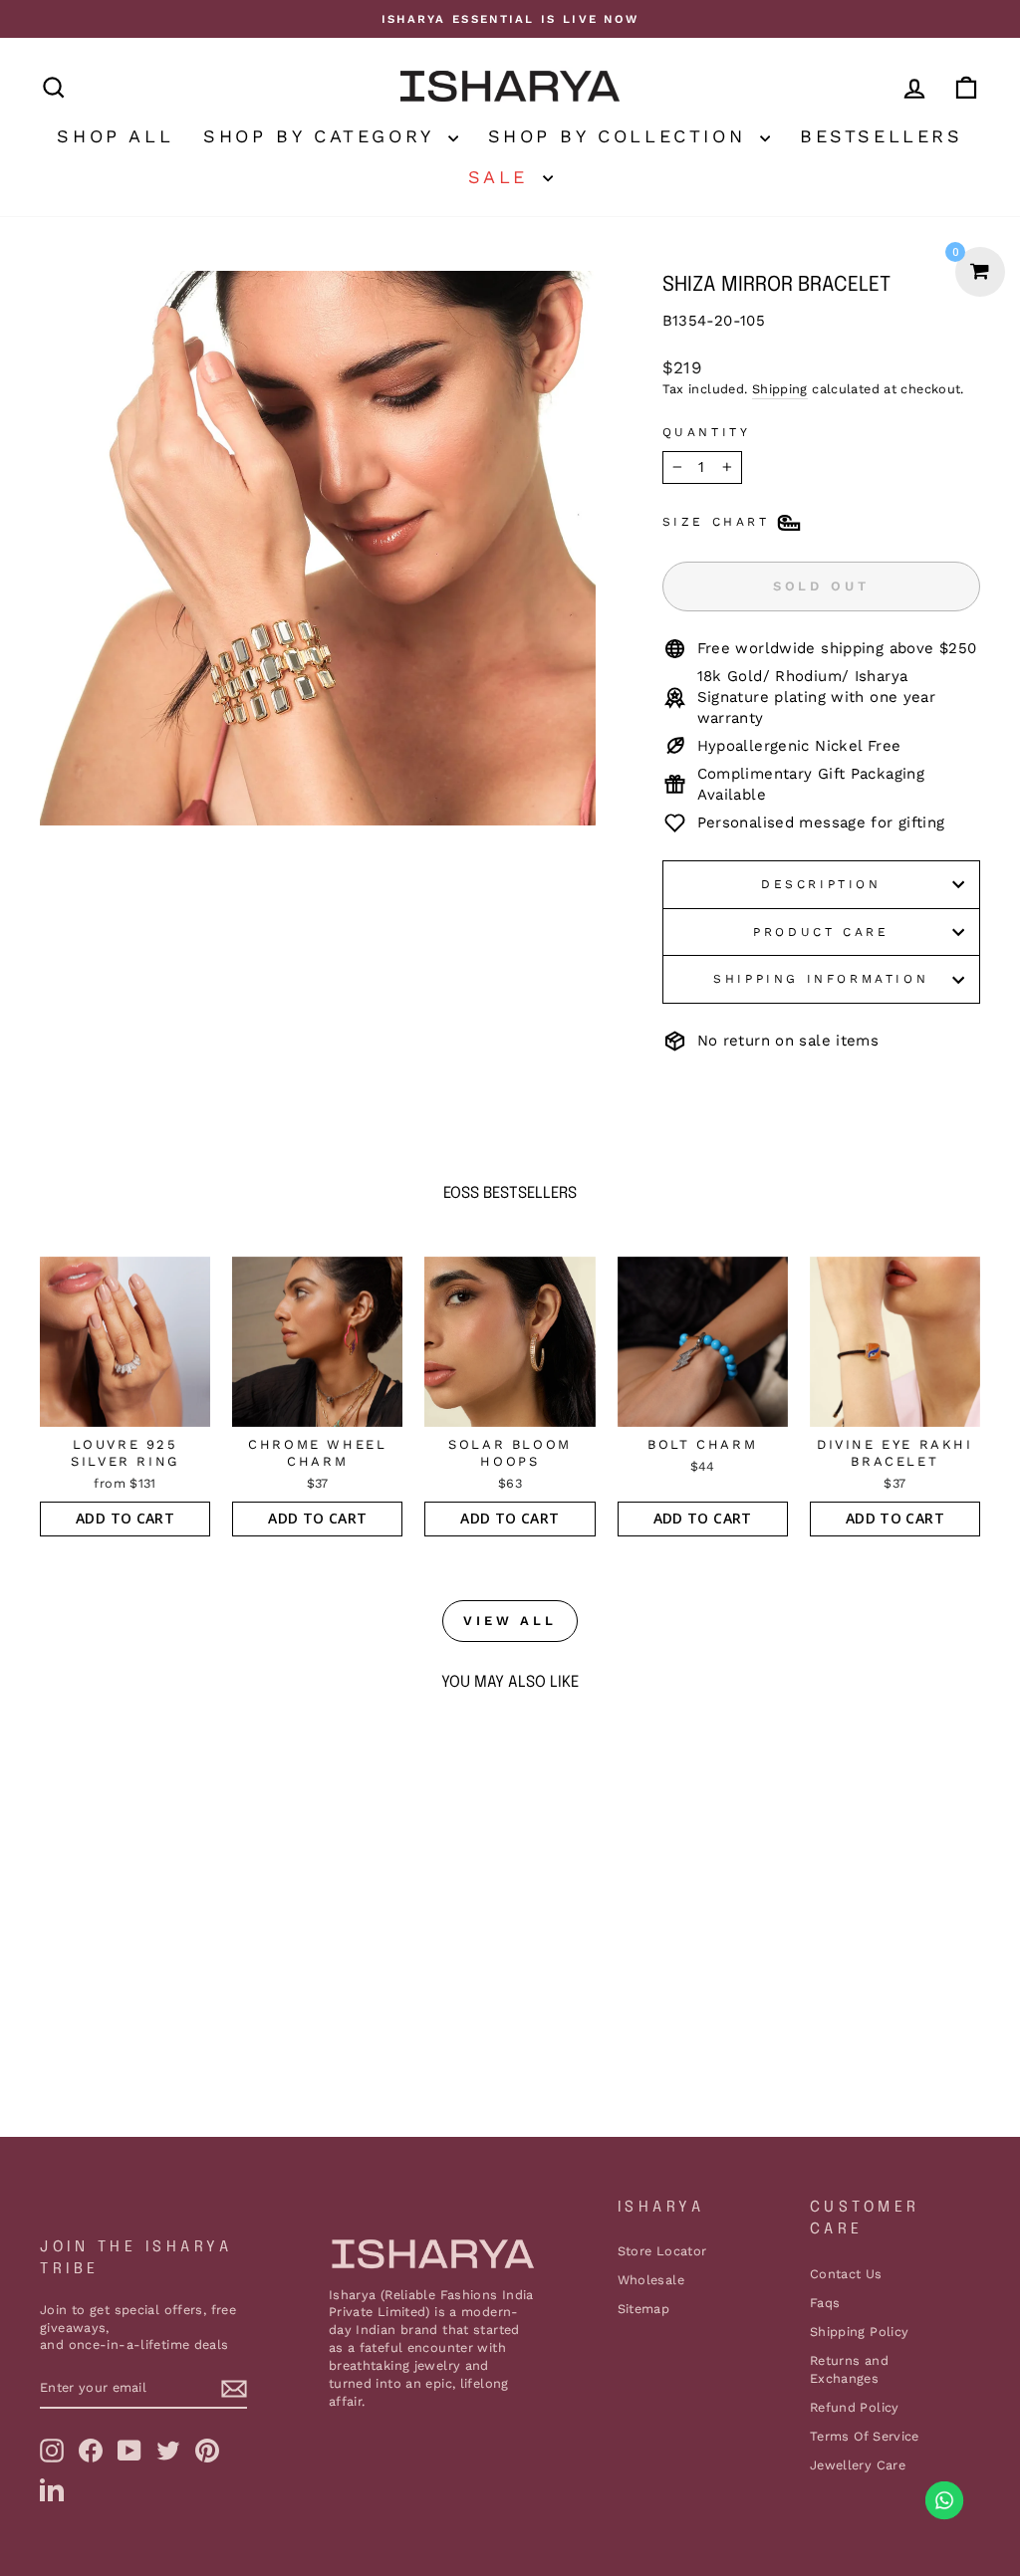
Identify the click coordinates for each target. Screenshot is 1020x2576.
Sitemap (644, 2309)
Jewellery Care (858, 2465)
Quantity (707, 432)
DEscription (821, 884)
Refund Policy (855, 2407)
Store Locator (662, 2251)
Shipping (780, 389)
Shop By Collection (622, 136)
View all (510, 1621)
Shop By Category (323, 136)
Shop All (115, 136)
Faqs (825, 2303)
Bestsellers (882, 136)
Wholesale (651, 2280)
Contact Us (846, 2274)
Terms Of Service (865, 2436)
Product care (821, 932)
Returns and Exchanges (849, 2369)
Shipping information (821, 979)
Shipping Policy (860, 2332)
